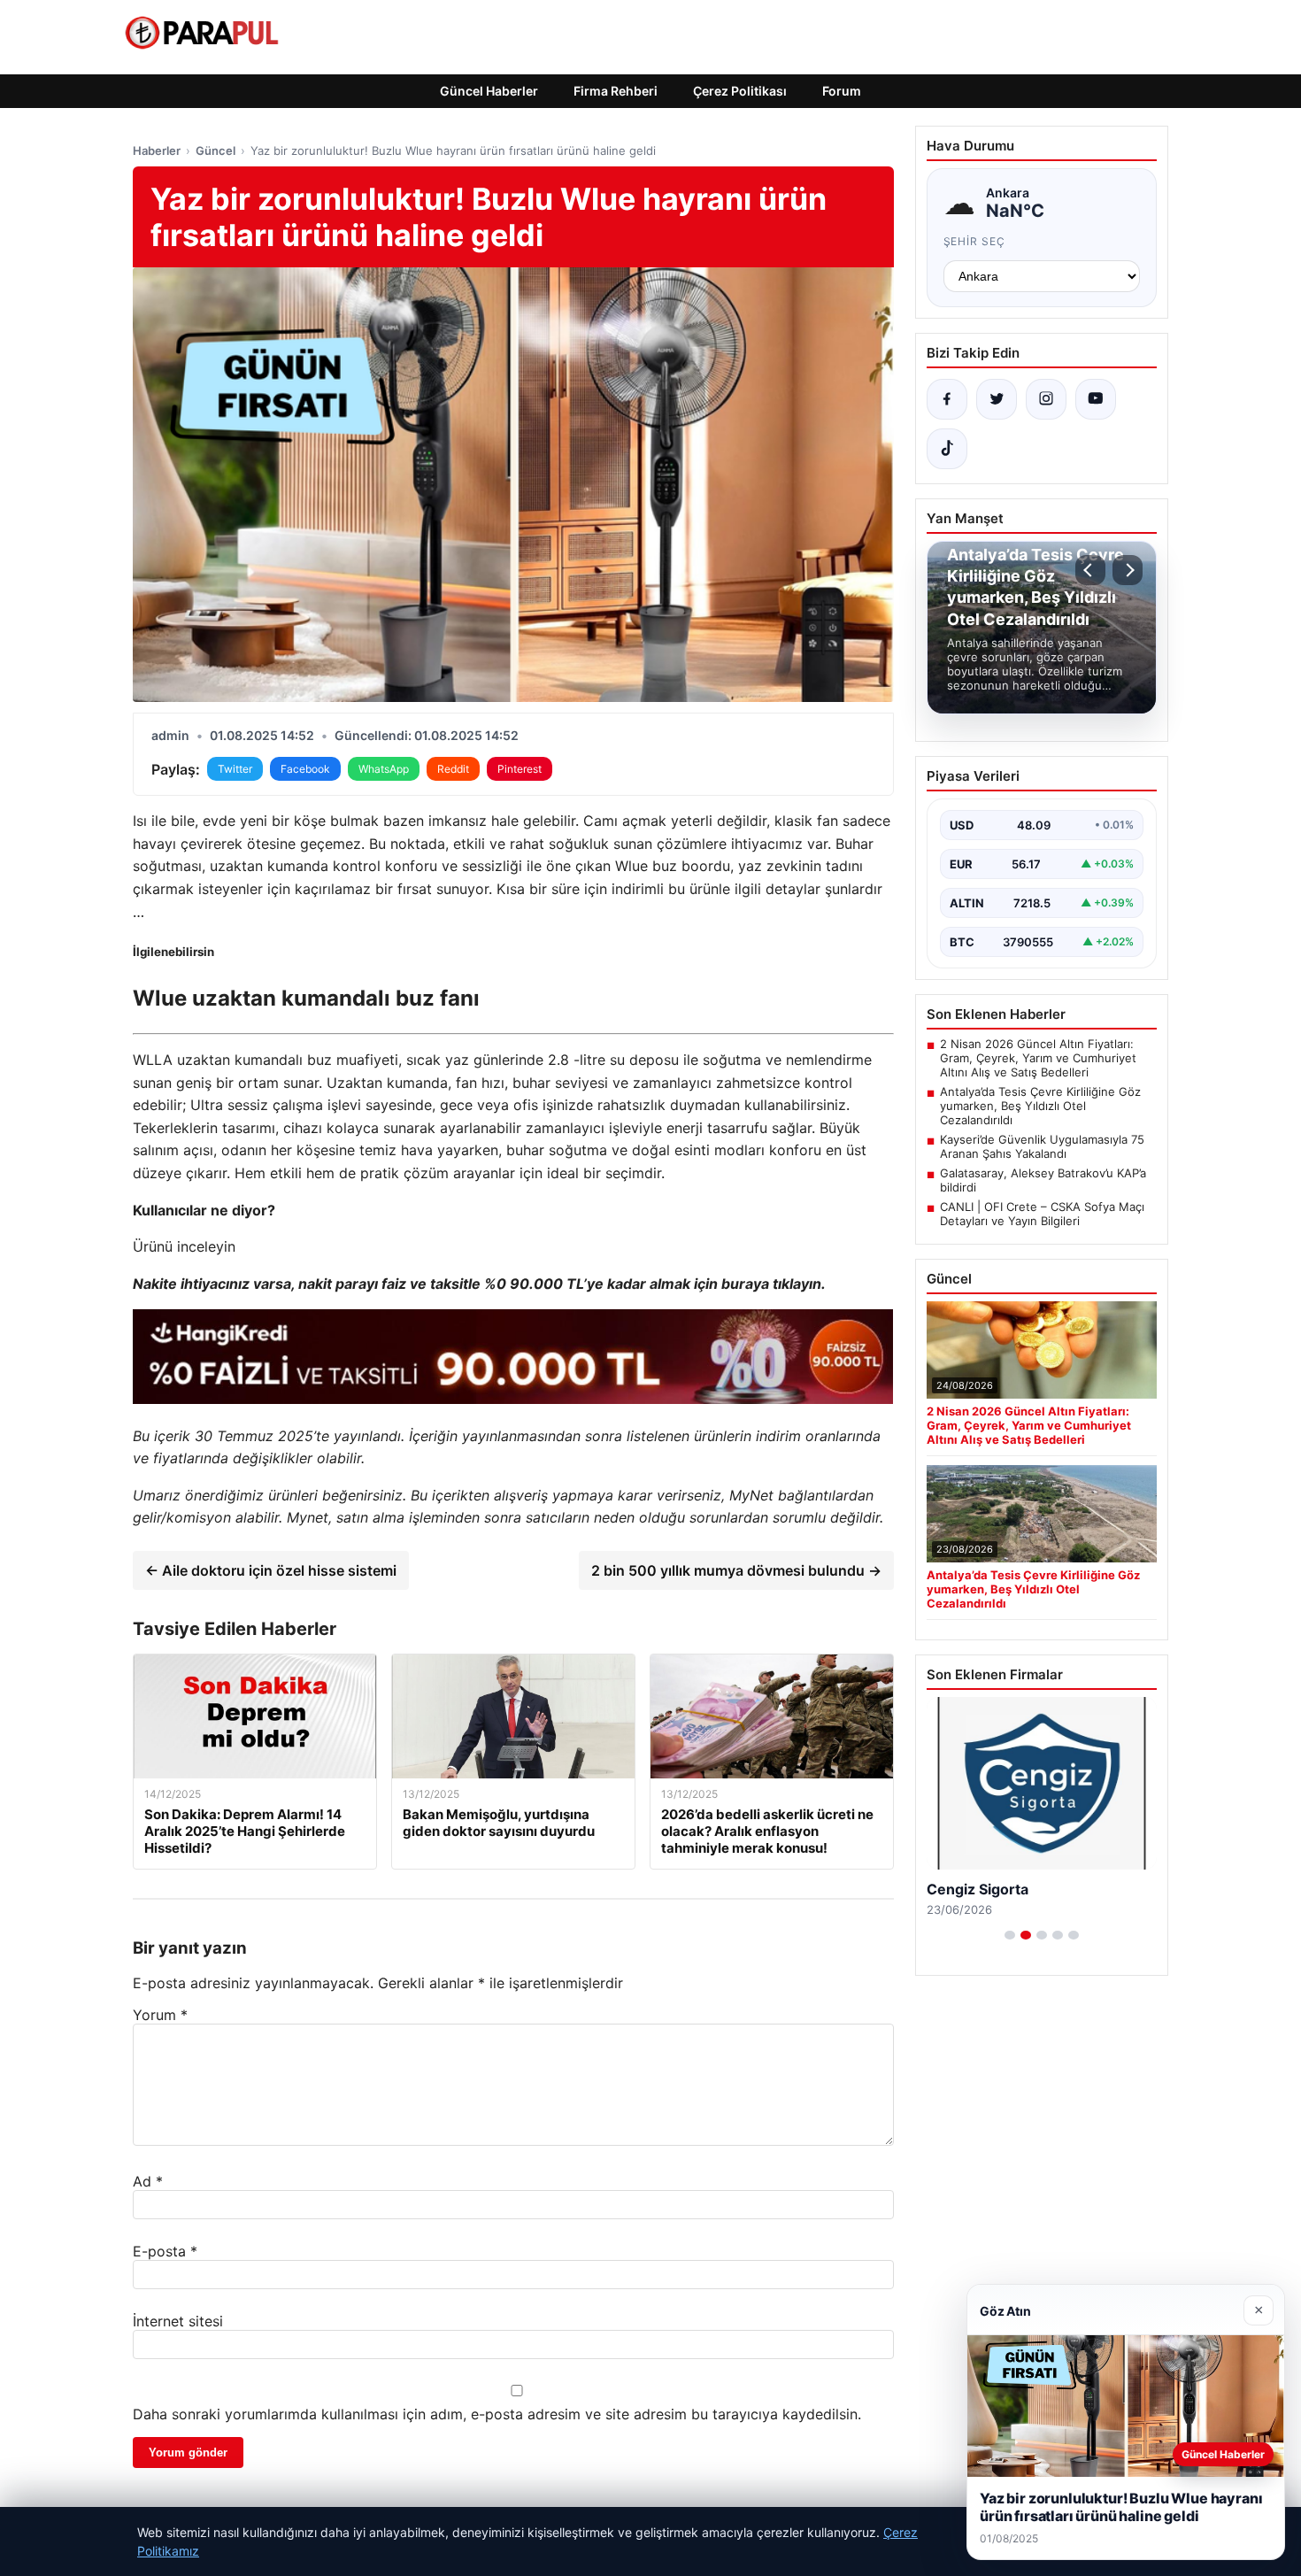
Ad (148, 2181)
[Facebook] (947, 399)
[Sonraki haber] (1128, 570)
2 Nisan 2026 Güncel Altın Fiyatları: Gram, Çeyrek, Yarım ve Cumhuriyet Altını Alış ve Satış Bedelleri (1038, 1058)
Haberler (157, 150)
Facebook (305, 769)
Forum (842, 91)
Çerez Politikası (740, 91)
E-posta (165, 2251)
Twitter (235, 769)
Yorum (160, 2015)
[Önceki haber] (1090, 570)
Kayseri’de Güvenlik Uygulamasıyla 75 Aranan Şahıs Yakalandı (1042, 1146)
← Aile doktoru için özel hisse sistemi (271, 1570)
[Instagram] (1046, 399)
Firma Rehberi (616, 91)
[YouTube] (1096, 399)
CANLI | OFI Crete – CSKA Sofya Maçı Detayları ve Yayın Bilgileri (1042, 1214)
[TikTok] (947, 449)
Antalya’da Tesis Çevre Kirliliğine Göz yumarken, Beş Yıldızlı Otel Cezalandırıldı (1040, 1106)
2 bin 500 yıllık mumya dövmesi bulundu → (736, 1570)
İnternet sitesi (178, 2321)
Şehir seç (975, 241)
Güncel (216, 150)
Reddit (453, 769)
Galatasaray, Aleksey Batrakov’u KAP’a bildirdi (1043, 1180)
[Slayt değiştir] (1010, 1935)
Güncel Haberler (489, 91)
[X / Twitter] (997, 399)
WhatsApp (384, 769)
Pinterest (520, 769)
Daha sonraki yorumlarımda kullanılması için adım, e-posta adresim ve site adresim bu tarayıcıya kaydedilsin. (497, 2414)
